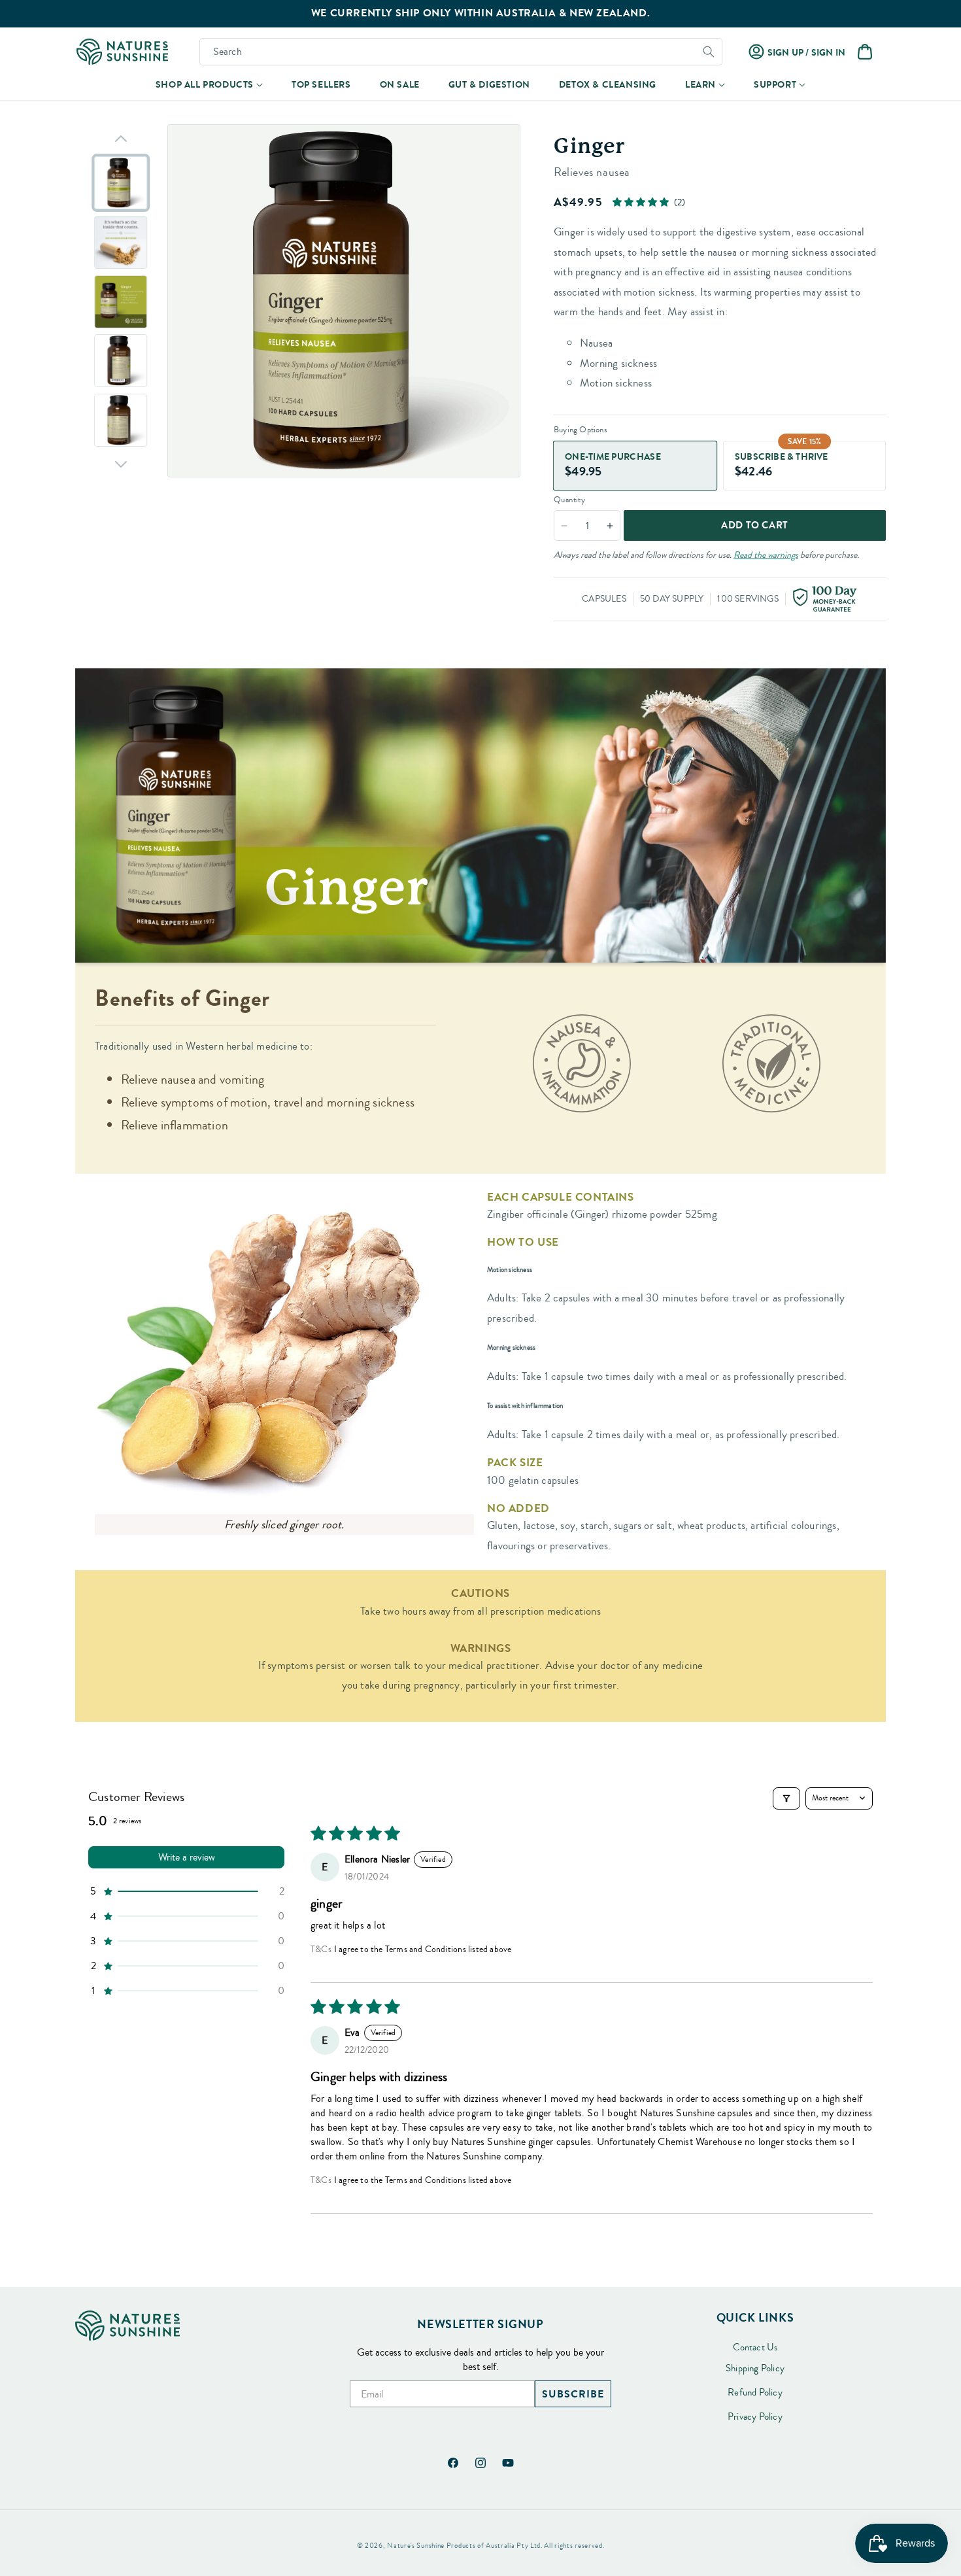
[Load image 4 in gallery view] (121, 361)
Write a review (187, 1857)
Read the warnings (766, 555)
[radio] (635, 466)
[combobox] (461, 52)
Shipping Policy (755, 2369)
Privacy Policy (755, 2417)
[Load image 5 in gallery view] (121, 420)
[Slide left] (121, 139)
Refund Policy (755, 2393)
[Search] (709, 52)
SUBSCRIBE (573, 2394)
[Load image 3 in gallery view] (121, 302)
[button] (209, 85)
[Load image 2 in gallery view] (121, 242)
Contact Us (755, 2348)
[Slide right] (121, 464)
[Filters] (786, 1798)
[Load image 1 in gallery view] (121, 183)
